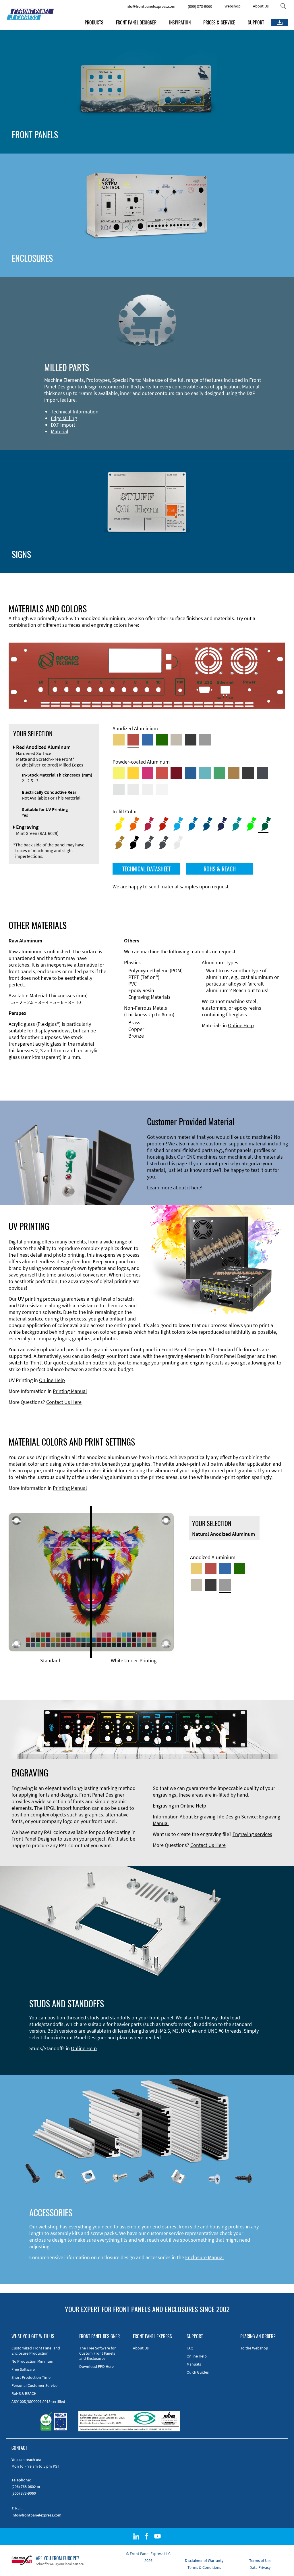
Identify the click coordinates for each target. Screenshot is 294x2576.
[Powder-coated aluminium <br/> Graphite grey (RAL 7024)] (262, 773)
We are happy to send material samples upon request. (171, 887)
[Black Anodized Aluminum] (191, 740)
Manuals (194, 2364)
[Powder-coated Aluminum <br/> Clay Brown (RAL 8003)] (234, 773)
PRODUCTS (94, 22)
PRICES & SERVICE (219, 22)
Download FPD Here (96, 2366)
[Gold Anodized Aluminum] (119, 740)
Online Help (241, 1025)
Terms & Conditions (204, 2567)
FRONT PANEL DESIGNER (136, 22)
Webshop (233, 6)
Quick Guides (198, 2372)
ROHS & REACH (220, 869)
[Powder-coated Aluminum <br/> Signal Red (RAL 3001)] (162, 773)
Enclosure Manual (205, 2257)
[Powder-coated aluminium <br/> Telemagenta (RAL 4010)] (148, 773)
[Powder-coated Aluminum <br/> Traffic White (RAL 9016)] (162, 789)
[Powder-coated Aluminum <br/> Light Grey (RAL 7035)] (133, 789)
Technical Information (75, 412)
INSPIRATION (180, 22)
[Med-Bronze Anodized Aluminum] (176, 740)
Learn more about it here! (175, 1188)
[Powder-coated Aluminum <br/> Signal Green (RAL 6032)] (219, 773)
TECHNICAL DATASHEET (146, 869)
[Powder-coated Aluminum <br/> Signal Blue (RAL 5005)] (191, 773)
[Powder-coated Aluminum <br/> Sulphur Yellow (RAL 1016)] (119, 773)
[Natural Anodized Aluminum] (205, 740)
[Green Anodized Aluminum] (162, 740)
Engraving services (252, 1834)
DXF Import (63, 425)
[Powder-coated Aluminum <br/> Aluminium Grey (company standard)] (119, 789)
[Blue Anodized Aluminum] (148, 740)
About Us (261, 6)
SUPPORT (256, 22)
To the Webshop (254, 2348)
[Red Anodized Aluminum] (133, 740)
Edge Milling (64, 418)
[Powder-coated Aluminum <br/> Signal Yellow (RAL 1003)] (133, 773)
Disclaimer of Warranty (204, 2560)
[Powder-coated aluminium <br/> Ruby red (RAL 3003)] (176, 773)
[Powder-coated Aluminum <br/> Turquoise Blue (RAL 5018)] (205, 773)
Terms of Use (260, 2560)
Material (60, 431)
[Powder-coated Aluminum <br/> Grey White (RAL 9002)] (148, 789)
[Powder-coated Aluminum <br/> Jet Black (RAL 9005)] (248, 773)
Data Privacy (260, 2567)
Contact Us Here (64, 1402)
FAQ (190, 2348)
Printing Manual (70, 1391)
